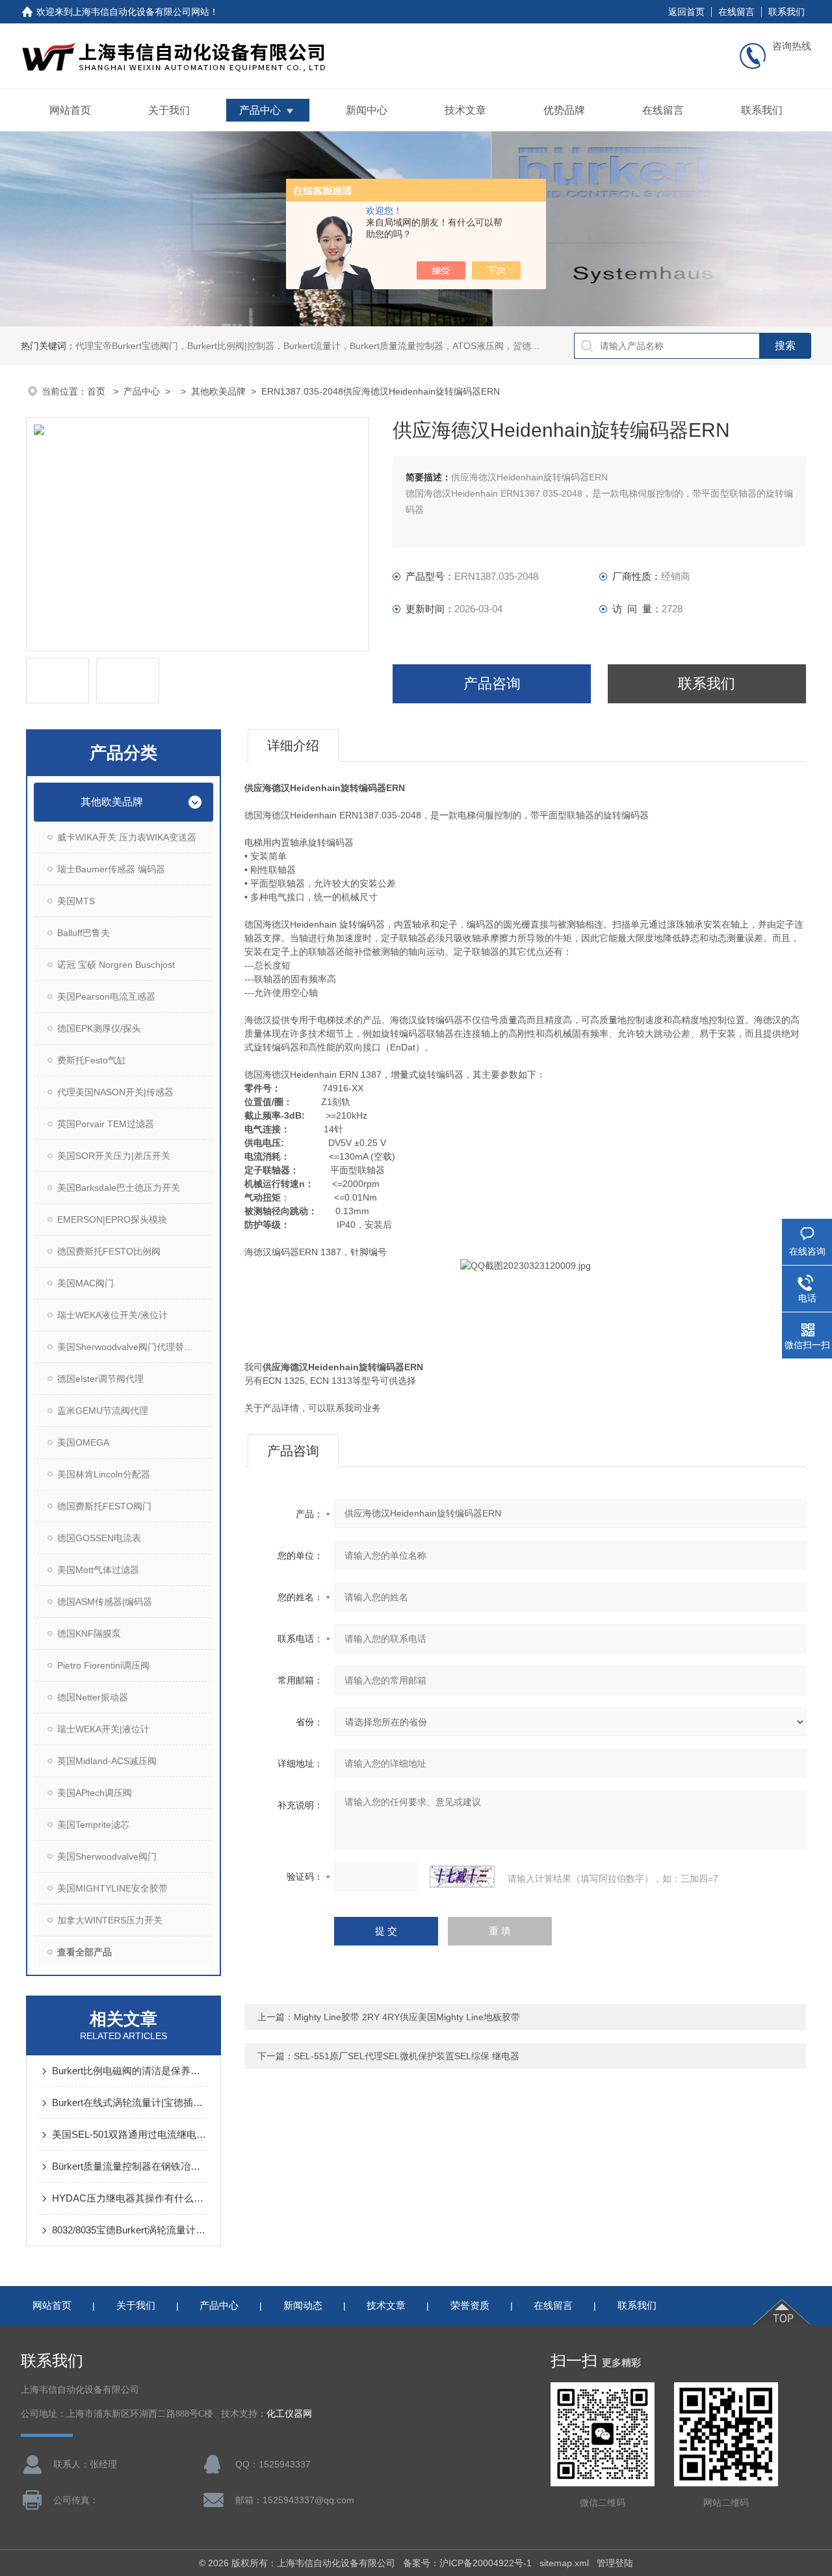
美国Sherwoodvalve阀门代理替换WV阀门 (135, 1347)
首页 (97, 391)
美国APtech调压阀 (95, 1793)
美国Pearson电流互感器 (106, 996)
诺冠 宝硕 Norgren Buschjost (116, 965)
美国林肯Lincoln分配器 (104, 1474)
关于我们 (169, 110)
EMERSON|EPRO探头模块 (112, 1219)
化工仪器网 (289, 2414)
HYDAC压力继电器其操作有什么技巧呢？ (130, 2198)
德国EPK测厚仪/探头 (99, 1028)
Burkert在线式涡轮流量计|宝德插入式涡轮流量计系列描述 (130, 2102)
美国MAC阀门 (85, 1283)
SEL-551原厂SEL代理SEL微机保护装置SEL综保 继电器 (407, 2056)
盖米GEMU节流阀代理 (103, 1411)
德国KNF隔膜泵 (89, 1633)
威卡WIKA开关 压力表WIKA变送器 (127, 837)
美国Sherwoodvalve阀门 (107, 1856)
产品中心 (260, 110)
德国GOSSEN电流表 (99, 1538)
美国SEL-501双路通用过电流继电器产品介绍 (130, 2134)
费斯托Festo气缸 (92, 1060)
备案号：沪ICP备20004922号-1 (467, 2563)
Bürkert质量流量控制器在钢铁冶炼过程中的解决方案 (130, 2166)
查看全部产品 (84, 1952)
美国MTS (76, 901)
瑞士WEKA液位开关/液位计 (112, 1315)
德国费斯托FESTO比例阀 (109, 1251)
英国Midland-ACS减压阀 (107, 1761)
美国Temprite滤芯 (93, 1825)
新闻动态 (303, 2305)
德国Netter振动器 (93, 1697)
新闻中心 (367, 110)
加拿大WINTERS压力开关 (110, 1920)
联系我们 (786, 12)
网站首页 (70, 110)
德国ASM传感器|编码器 (105, 1602)
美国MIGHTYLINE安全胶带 (112, 1888)
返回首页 (686, 12)
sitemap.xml (564, 2563)
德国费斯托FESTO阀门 (104, 1506)
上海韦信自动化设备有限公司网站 (141, 12)
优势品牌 (564, 110)
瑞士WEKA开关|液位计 (103, 1729)
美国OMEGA (83, 1442)
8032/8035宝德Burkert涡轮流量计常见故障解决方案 (130, 2230)
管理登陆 (615, 2563)
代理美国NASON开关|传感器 (115, 1092)
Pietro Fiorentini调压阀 (103, 1665)
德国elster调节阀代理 (100, 1379)
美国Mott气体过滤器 (98, 1570)
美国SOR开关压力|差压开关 (114, 1156)
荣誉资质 (470, 2305)
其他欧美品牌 (218, 391)
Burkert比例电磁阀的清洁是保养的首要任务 (130, 2071)
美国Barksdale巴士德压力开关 (119, 1188)
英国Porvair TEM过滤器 (106, 1124)
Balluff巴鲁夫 (84, 933)
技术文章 (465, 110)
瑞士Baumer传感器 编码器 (111, 869)
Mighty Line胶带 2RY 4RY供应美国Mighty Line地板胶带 (407, 2017)
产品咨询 (492, 683)
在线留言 (736, 12)
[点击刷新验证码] (462, 1877)
